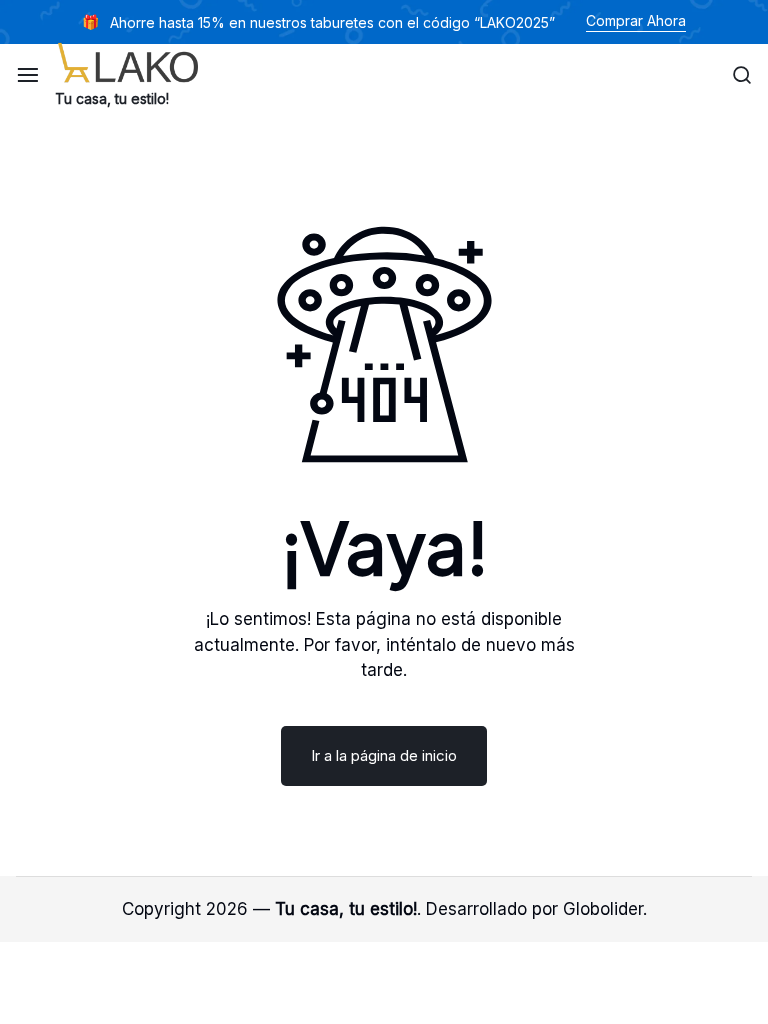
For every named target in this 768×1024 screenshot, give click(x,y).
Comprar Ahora (636, 20)
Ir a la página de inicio (384, 755)
